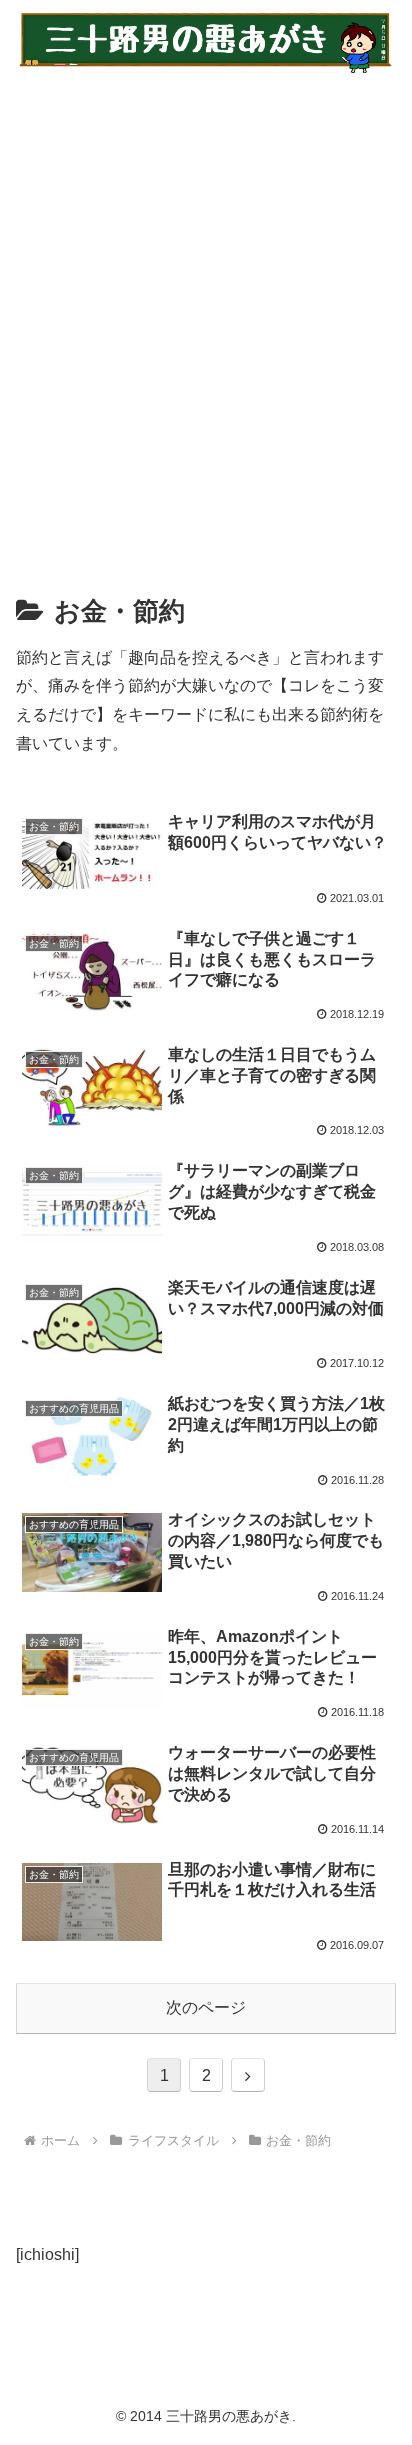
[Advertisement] (206, 319)
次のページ (206, 2007)
